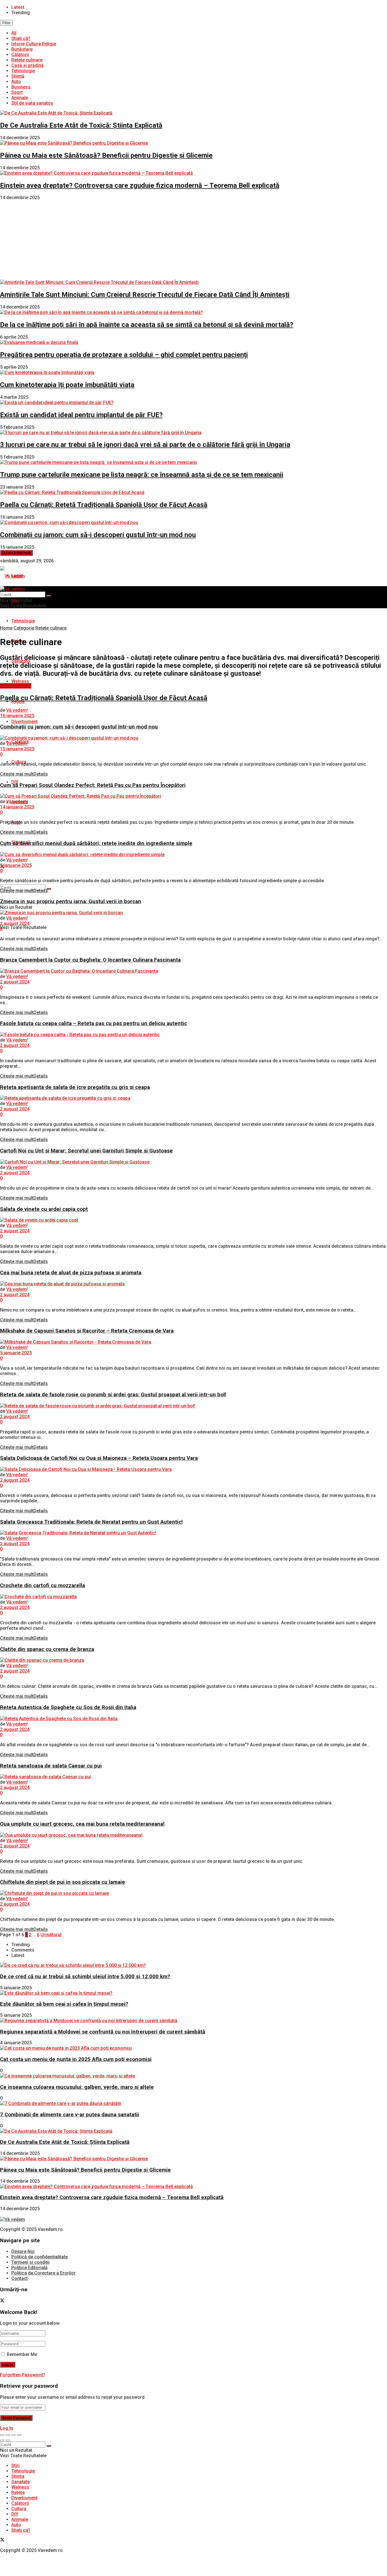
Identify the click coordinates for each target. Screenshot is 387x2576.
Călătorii (20, 55)
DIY (15, 2514)
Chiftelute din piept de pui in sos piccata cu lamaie (62, 1882)
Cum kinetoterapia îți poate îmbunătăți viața (67, 385)
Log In (7, 2428)
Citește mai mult (24, 774)
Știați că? (21, 38)
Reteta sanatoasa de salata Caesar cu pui (51, 1766)
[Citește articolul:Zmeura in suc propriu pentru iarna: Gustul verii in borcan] (193, 913)
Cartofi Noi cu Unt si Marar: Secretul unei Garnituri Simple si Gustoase (86, 1151)
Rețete (18, 2492)
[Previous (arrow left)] (2, 2440)
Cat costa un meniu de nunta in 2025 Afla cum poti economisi (76, 2059)
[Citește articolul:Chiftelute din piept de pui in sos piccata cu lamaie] (193, 1893)
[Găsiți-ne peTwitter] (2, 2301)
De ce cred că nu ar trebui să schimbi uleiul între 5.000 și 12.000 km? (85, 1977)
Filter (6, 23)
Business (21, 87)
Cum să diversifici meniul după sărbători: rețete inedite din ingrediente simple (96, 843)
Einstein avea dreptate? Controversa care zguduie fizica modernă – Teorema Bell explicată (140, 185)
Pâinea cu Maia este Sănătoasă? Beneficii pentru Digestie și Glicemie (106, 155)
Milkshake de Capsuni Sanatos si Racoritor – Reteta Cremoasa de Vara (87, 1331)
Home (6, 628)
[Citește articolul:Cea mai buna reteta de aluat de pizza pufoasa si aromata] (193, 1284)
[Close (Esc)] (2, 2435)
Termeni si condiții (30, 2262)
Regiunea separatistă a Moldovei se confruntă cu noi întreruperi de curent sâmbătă (103, 2032)
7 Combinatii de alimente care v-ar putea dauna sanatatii (70, 2115)
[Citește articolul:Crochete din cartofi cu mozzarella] (193, 1597)
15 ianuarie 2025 (17, 749)
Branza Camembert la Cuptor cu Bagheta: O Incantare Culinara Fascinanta (90, 960)
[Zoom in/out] (19, 2435)
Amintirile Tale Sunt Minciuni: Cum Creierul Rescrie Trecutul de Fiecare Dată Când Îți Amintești (145, 295)
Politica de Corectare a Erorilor (43, 2273)
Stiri (15, 2466)
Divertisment (25, 722)
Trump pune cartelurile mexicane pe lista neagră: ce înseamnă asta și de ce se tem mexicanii (142, 475)
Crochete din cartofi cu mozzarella (42, 1585)
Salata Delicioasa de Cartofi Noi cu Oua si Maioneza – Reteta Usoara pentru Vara (99, 1458)
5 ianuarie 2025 (16, 865)
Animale (20, 98)
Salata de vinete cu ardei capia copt (44, 1209)
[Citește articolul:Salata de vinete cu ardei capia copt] (193, 1220)
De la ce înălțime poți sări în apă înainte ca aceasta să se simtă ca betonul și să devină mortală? (147, 325)
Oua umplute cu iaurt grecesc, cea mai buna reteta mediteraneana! (82, 1824)
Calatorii (20, 2503)
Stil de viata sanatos (32, 103)
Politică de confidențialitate (40, 2257)
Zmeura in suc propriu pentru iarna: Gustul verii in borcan (71, 901)
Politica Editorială (29, 2268)
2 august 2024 (15, 923)
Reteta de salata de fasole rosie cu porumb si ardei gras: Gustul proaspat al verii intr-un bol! (113, 1395)
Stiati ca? (21, 2530)
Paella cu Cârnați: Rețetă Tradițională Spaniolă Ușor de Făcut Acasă (104, 505)
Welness (20, 681)
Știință (18, 76)
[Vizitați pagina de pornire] (12, 576)
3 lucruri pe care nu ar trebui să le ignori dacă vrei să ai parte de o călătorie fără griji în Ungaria (145, 445)
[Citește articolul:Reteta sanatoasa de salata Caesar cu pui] (193, 1777)
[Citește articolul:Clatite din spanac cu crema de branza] (193, 1660)
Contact (20, 2278)
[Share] (8, 2435)
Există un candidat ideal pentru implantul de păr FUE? (81, 415)
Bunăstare (22, 49)
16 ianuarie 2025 (17, 716)
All (14, 33)
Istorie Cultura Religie (34, 44)
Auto (16, 82)
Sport (17, 92)
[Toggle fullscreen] (14, 2435)
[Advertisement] (193, 240)
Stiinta (18, 2476)
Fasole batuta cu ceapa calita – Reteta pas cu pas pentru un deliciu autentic (93, 1023)
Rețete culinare (27, 60)
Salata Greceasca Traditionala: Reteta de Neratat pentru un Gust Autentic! (91, 1522)
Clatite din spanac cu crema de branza (47, 1649)
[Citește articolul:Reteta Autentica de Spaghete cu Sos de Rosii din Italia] (193, 1719)
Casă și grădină (27, 65)
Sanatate (21, 2482)
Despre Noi (23, 2251)
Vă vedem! (17, 710)
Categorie (24, 628)
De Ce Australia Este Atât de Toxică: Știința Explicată (81, 125)
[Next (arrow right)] (8, 2440)
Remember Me (22, 2354)
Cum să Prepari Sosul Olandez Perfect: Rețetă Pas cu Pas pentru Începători (93, 785)
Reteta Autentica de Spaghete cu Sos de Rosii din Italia (68, 1707)
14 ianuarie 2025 (17, 807)
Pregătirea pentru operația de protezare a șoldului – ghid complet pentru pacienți (124, 355)
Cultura (19, 2509)
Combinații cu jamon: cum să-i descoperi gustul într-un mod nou (98, 535)
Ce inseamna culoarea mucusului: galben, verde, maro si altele (77, 2087)
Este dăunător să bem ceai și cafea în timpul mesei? (64, 2004)
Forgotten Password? (23, 2375)
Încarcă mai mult (16, 553)
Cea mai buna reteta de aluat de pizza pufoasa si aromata (71, 1273)
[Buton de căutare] (49, 889)
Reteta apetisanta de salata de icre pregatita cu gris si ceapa (75, 1087)
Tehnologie (23, 71)
